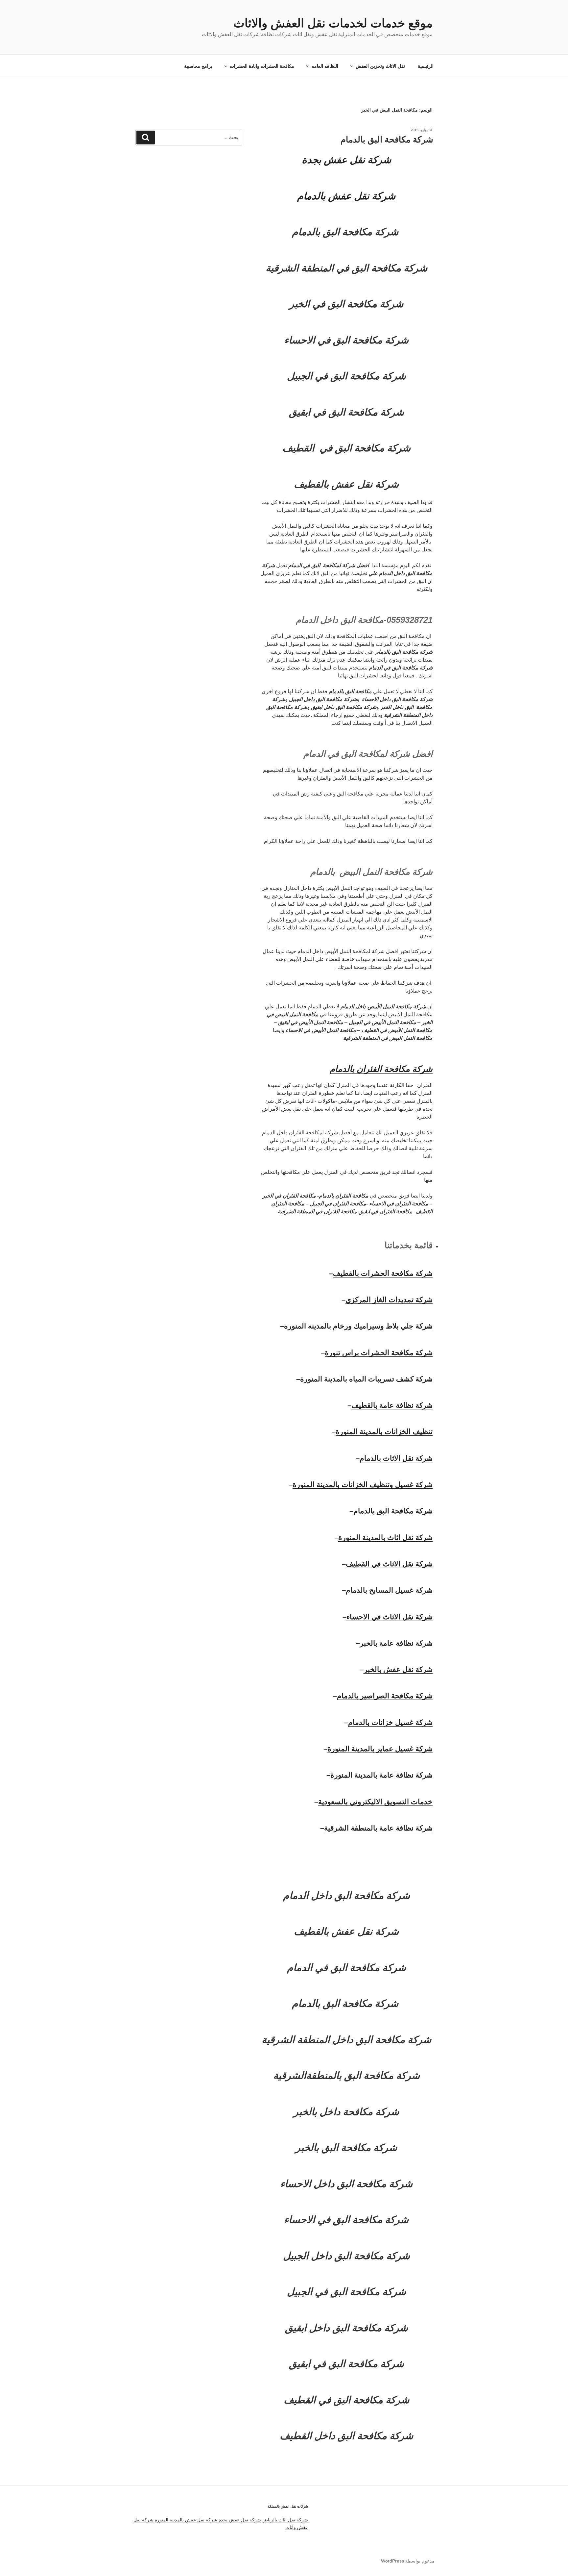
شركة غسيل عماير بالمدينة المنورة (380, 1749)
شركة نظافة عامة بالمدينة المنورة (381, 1775)
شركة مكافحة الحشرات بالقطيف (383, 1273)
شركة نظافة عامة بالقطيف (392, 1405)
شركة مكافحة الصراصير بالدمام (385, 1696)
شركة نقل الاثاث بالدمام (396, 1458)
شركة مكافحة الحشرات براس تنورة (379, 1353)
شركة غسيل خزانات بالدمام (390, 1722)
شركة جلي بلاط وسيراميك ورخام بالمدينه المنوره (358, 1326)
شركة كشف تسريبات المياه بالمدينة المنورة (366, 1379)
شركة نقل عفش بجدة (240, 2520)
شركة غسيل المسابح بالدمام (389, 1590)
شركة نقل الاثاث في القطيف (389, 1564)
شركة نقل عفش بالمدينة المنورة (186, 2520)
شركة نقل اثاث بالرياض (285, 2520)
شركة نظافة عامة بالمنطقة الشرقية (378, 1828)
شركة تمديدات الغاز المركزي (389, 1300)
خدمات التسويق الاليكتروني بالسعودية (375, 1802)
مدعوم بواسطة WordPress (408, 2561)
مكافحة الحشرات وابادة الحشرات (262, 66)
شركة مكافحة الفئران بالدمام (381, 1069)
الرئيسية (426, 66)
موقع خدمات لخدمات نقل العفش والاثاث (333, 23)
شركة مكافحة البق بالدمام (387, 139)
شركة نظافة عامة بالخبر (396, 1643)
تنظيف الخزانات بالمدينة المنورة (384, 1432)
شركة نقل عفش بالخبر (398, 1669)
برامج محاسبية (198, 66)
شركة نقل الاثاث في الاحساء (390, 1617)
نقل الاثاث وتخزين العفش (380, 66)
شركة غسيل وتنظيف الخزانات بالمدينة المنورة (363, 1485)
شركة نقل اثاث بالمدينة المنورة (385, 1538)
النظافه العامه (325, 66)
